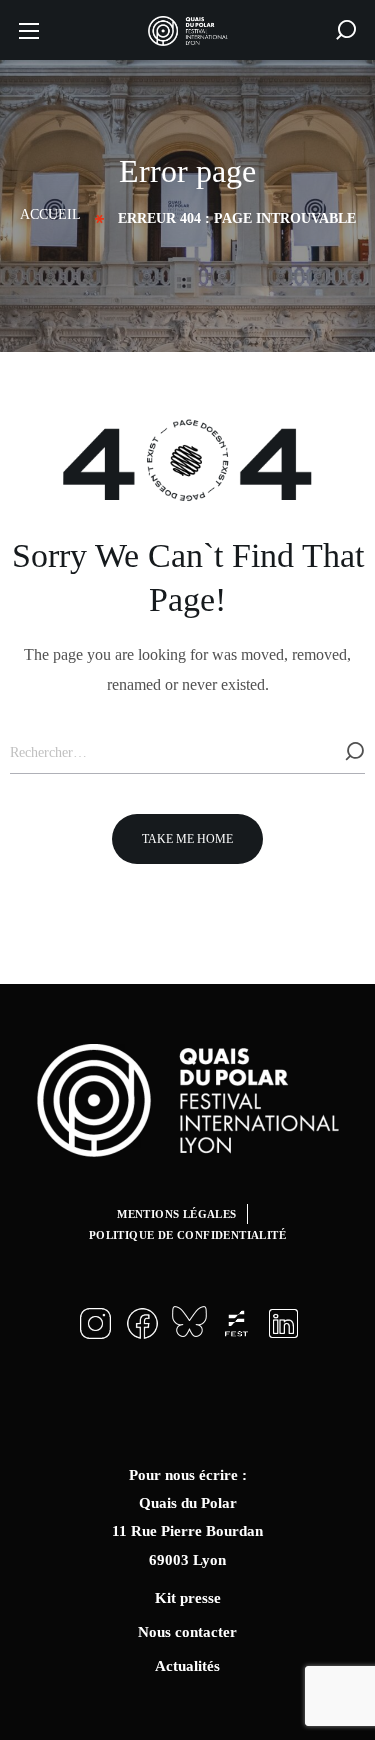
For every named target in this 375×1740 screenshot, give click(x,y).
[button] (346, 30)
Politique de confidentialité (187, 1235)
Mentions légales (176, 1214)
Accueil (50, 214)
